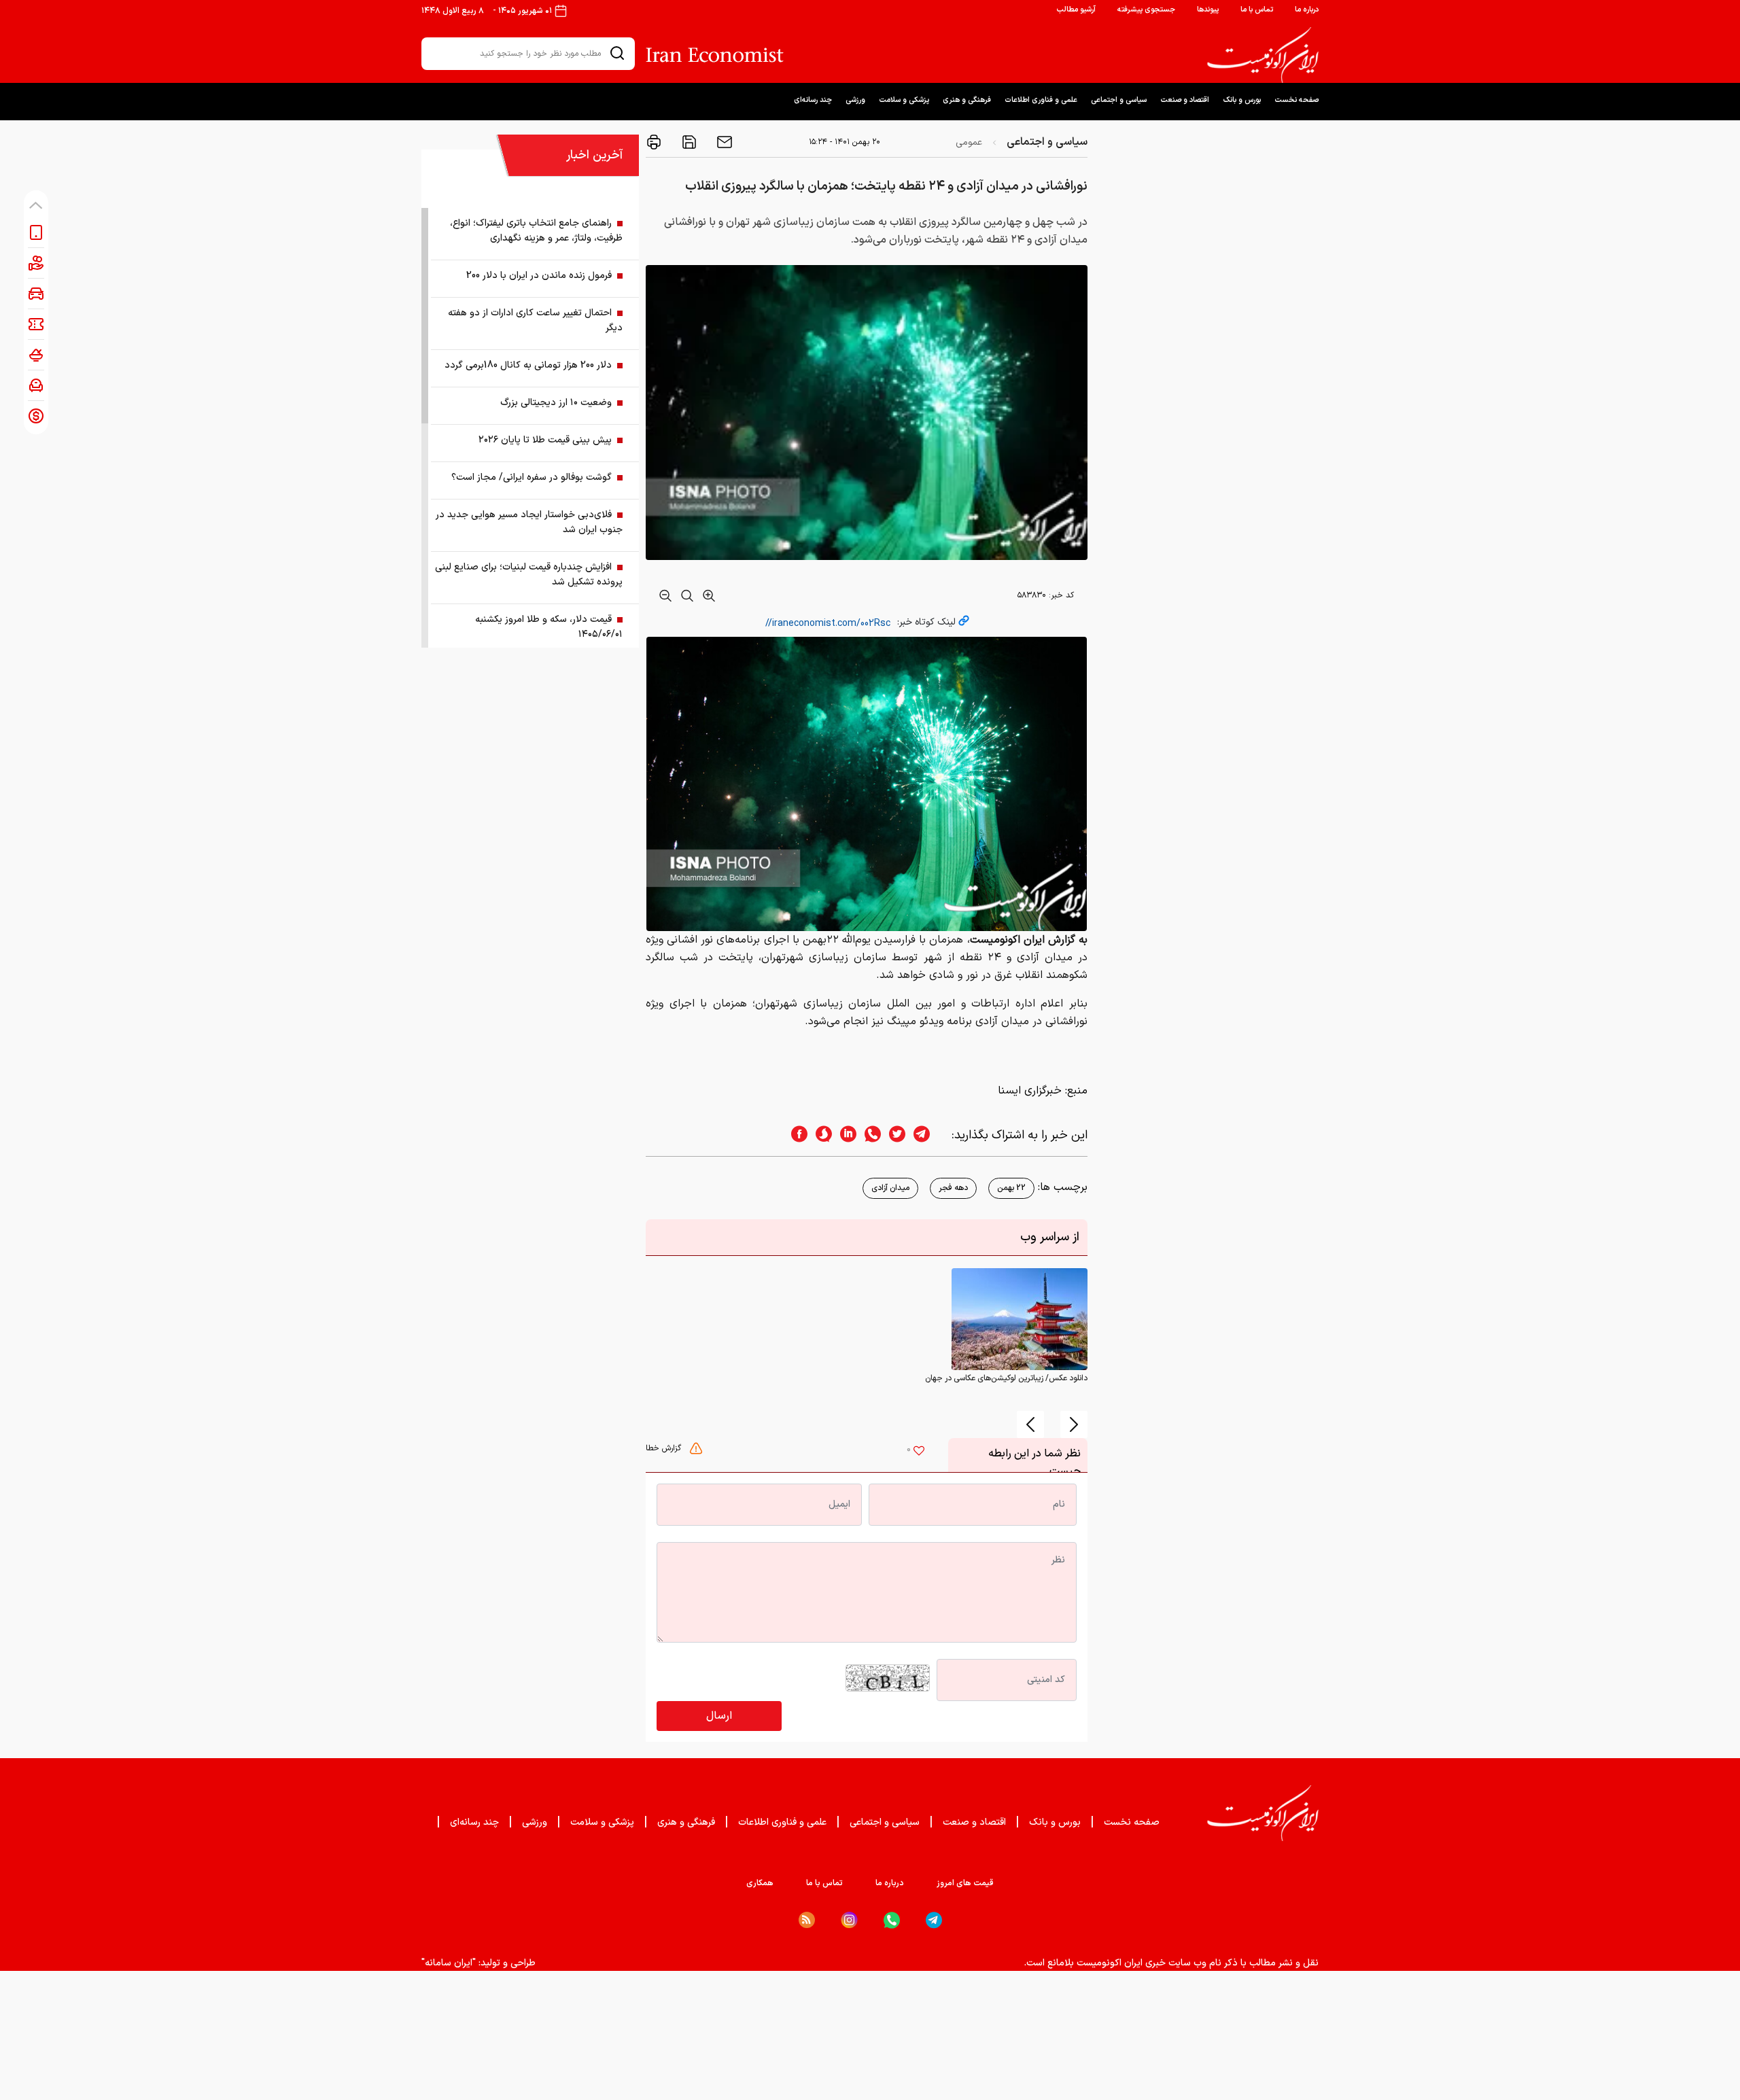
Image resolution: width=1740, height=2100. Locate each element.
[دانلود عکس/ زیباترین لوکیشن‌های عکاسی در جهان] (1020, 1318)
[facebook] (795, 1135)
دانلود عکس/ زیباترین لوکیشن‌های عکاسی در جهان (1006, 1378)
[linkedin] (844, 1135)
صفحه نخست (1297, 100)
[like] (919, 1452)
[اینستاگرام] (849, 1920)
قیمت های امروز (965, 1883)
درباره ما (1307, 10)
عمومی (969, 142)
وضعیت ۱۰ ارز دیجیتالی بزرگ (556, 403)
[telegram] (928, 1135)
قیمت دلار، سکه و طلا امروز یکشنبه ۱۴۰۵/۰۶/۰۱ (549, 627)
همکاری (760, 1883)
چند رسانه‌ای (813, 100)
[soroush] (820, 1135)
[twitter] (893, 1135)
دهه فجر (953, 1188)
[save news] (688, 142)
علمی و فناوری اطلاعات (1041, 100)
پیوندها (1208, 10)
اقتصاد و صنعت (1185, 100)
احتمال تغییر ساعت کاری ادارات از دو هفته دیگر (535, 320)
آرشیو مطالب (1076, 10)
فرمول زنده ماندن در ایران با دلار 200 (539, 276)
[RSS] (807, 1920)
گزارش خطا (665, 1448)
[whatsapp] (869, 1135)
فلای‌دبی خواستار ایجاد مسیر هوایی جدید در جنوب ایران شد (529, 522)
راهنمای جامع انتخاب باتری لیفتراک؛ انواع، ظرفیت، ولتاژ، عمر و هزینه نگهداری (536, 231)
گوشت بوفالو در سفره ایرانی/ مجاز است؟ (532, 477)
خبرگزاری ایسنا (1030, 1091)
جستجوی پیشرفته (1146, 10)
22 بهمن (1011, 1188)
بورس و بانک (1242, 100)
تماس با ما (1257, 10)
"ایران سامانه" (449, 1963)
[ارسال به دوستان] (723, 142)
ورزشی (855, 100)
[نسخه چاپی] (654, 142)
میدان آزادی (890, 1188)
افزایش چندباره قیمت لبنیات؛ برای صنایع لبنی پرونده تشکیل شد (529, 575)
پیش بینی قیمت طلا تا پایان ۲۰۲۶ (545, 440)
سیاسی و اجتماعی (1119, 100)
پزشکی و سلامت (904, 100)
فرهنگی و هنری (967, 100)
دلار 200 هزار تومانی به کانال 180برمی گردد (528, 365)
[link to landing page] (1263, 55)
